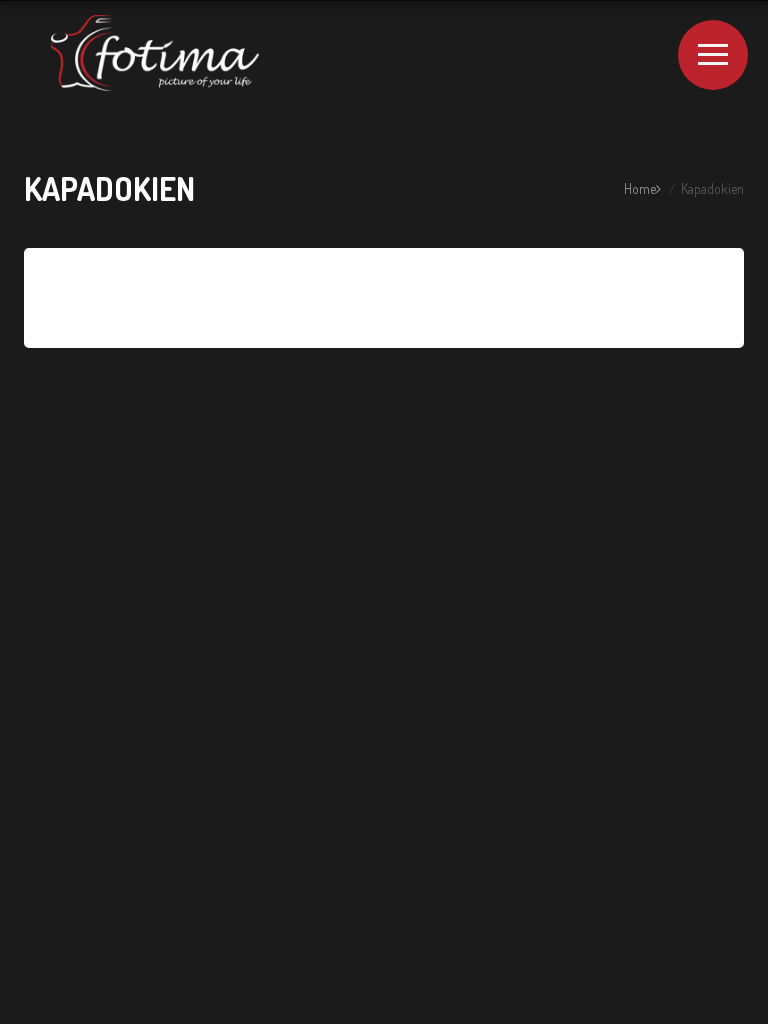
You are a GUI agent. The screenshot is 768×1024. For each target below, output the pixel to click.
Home (640, 188)
